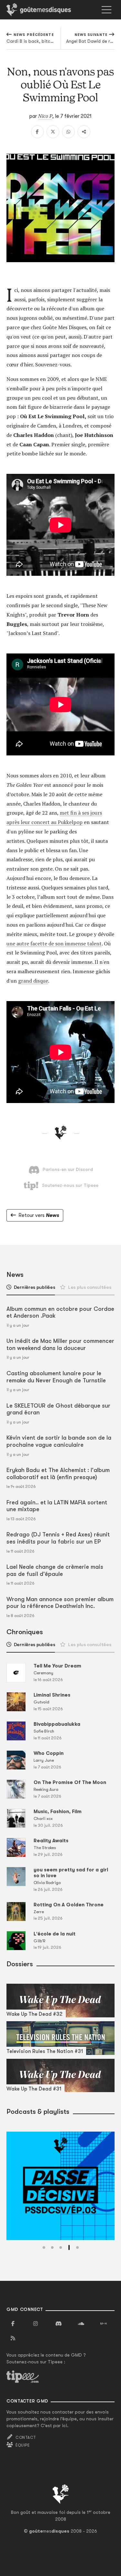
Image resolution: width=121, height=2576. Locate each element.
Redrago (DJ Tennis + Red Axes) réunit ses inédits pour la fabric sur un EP (58, 1538)
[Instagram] (35, 2324)
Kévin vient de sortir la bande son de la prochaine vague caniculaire (59, 1441)
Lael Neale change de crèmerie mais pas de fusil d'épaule (55, 1570)
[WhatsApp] (68, 132)
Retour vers (39, 1215)
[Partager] (84, 132)
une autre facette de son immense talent (54, 943)
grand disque (33, 981)
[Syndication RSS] (13, 2338)
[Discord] (58, 2324)
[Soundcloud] (81, 2324)
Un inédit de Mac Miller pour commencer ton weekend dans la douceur (60, 1344)
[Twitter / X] (53, 132)
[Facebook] (37, 132)
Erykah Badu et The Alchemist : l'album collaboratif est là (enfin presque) (58, 1474)
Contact (26, 2437)
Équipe (23, 2445)
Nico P (45, 116)
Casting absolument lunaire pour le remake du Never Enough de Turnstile (56, 1377)
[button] (44, 2247)
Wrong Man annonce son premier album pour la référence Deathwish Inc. (60, 1603)
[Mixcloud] (104, 2324)
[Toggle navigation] (106, 10)
